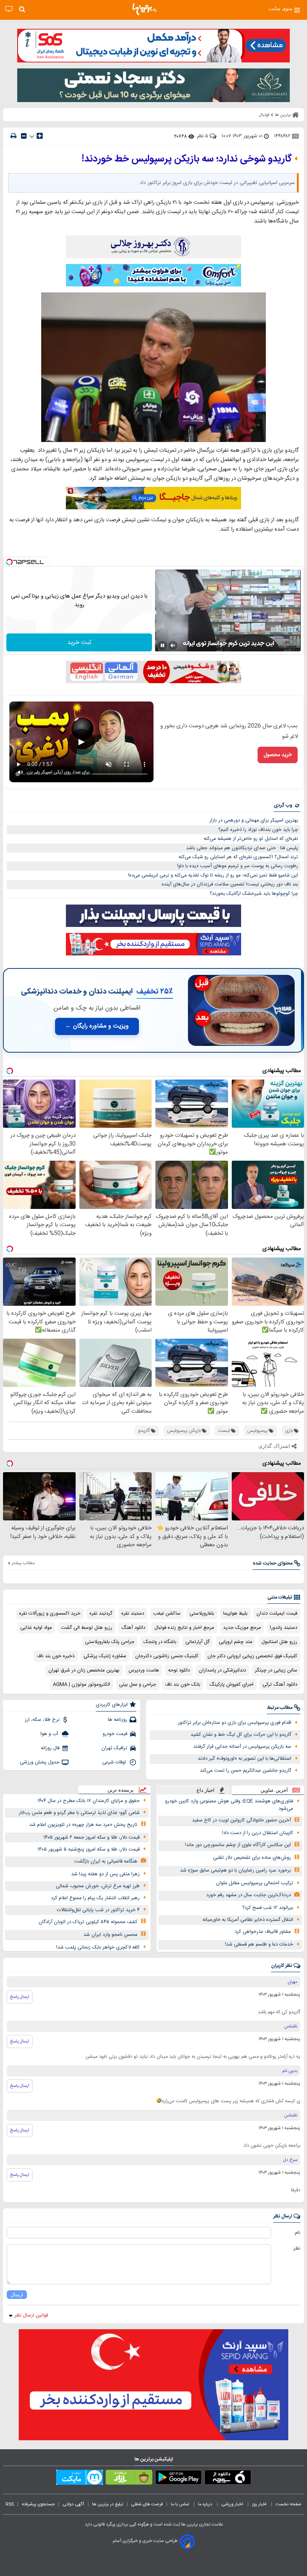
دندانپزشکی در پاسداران (222, 1670)
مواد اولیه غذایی (36, 1628)
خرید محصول (278, 755)
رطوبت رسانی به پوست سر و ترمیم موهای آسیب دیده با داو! (238, 866)
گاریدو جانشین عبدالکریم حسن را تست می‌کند (246, 1771)
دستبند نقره (133, 1614)
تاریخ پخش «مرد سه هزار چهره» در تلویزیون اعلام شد (83, 1825)
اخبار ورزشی (233, 2504)
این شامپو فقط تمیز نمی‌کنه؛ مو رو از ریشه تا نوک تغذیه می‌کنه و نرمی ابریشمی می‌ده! (213, 875)
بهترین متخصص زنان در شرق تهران (84, 1670)
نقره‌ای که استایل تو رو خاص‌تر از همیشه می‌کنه (251, 839)
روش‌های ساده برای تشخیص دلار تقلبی (252, 1858)
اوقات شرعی (115, 1762)
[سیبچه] (228, 2479)
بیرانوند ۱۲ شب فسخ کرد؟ (268, 1908)
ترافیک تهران (114, 1748)
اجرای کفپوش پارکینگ (231, 1685)
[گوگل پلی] (178, 2479)
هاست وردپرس (144, 1670)
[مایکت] (80, 2479)
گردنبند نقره (101, 1614)
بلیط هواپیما (235, 1614)
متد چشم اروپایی (235, 1642)
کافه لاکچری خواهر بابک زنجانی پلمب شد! (98, 1947)
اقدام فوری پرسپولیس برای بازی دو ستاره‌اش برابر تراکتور (235, 1723)
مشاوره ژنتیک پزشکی (105, 1656)
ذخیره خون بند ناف (56, 1656)
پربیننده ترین (121, 1790)
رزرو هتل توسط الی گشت (87, 1628)
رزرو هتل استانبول (279, 1642)
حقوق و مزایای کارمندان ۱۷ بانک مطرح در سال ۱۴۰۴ (89, 1801)
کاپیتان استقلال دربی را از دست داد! (258, 1833)
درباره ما (206, 2504)
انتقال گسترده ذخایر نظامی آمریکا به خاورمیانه (248, 1920)
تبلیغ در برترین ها (108, 2504)
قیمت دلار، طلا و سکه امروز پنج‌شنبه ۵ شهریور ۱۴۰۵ (89, 1849)
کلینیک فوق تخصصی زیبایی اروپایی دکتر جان (252, 1656)
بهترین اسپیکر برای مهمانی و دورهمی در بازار (254, 820)
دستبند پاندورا (284, 1628)
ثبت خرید (79, 643)
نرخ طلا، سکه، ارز (42, 1720)
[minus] (24, 136)
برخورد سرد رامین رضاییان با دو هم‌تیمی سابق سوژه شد (235, 1870)
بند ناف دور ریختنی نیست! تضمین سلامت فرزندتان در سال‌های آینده (230, 884)
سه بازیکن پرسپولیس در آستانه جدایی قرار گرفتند (242, 1747)
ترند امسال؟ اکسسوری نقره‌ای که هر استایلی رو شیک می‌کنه (238, 857)
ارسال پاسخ (20, 1997)
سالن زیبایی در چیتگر (276, 1670)
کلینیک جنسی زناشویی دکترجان (167, 1656)
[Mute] (173, 645)
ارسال (17, 2295)
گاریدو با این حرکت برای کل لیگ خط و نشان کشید (241, 1735)
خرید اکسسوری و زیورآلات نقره (50, 1614)
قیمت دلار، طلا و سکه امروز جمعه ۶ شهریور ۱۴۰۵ (92, 1837)
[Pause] (162, 645)
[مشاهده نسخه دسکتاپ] (9, 9)
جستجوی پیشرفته (38, 2504)
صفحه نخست (288, 2504)
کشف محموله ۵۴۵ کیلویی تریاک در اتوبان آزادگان (88, 1922)
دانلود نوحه (179, 1670)
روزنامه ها (118, 1720)
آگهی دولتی (73, 2504)
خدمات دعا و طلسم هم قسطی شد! (259, 1944)
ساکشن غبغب (167, 1614)
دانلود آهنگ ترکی (280, 1685)
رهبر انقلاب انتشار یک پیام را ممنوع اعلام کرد (95, 1898)
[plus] (40, 136)
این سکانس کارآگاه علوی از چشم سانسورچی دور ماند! (238, 1845)
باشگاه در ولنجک (160, 1642)
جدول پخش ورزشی (40, 1762)
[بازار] (129, 2479)
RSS (10, 2504)
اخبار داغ (206, 1790)
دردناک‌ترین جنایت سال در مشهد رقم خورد (249, 1895)
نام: (297, 2233)
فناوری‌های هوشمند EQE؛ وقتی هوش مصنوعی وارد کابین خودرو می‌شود (229, 1805)
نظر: (296, 2248)
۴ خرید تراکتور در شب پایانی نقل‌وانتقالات (98, 1910)
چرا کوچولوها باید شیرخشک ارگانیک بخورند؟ (254, 894)
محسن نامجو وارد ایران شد (110, 1935)
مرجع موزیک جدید (242, 1628)
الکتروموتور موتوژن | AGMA (81, 1685)
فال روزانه (50, 1748)
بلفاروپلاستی (202, 1614)
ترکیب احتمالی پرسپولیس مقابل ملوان (255, 1883)
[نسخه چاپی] (13, 136)
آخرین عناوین (274, 1790)
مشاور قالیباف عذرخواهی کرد (263, 1932)
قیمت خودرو (115, 1734)
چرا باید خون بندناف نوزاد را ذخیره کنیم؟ (258, 830)
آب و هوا (50, 1734)
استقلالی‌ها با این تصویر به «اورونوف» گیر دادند (244, 1759)
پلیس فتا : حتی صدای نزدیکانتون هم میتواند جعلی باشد (242, 848)
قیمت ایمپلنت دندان (277, 1614)
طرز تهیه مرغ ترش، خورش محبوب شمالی (98, 1886)
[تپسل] (9, 562)
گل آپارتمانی (197, 1642)
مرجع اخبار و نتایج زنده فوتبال (184, 1628)
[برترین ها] (145, 9)
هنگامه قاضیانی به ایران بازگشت (106, 1861)
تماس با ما (180, 2504)
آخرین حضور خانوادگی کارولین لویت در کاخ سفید (241, 1820)
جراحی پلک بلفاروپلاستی (110, 1642)
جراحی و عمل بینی (138, 1685)
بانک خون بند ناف (183, 1685)
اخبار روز (260, 2504)
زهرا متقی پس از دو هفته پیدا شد (105, 1874)
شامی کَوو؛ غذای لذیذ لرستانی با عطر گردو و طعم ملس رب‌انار (79, 1813)
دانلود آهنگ (133, 1628)
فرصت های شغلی (147, 2504)
